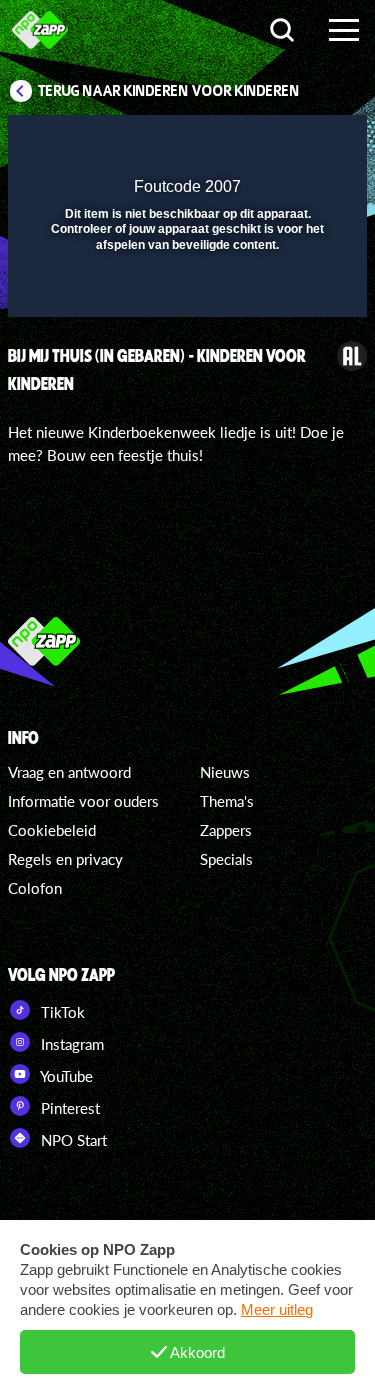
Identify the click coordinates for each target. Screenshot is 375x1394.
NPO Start (72, 1140)
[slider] (185, 291)
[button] (300, 143)
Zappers (226, 830)
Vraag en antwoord (69, 772)
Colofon (35, 888)
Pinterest (68, 1108)
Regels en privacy (65, 859)
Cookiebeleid (52, 830)
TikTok (61, 1012)
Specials (226, 859)
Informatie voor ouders (83, 801)
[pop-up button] (260, 143)
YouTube (65, 1076)
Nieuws (225, 772)
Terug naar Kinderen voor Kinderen (169, 91)
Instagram (70, 1044)
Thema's (227, 801)
